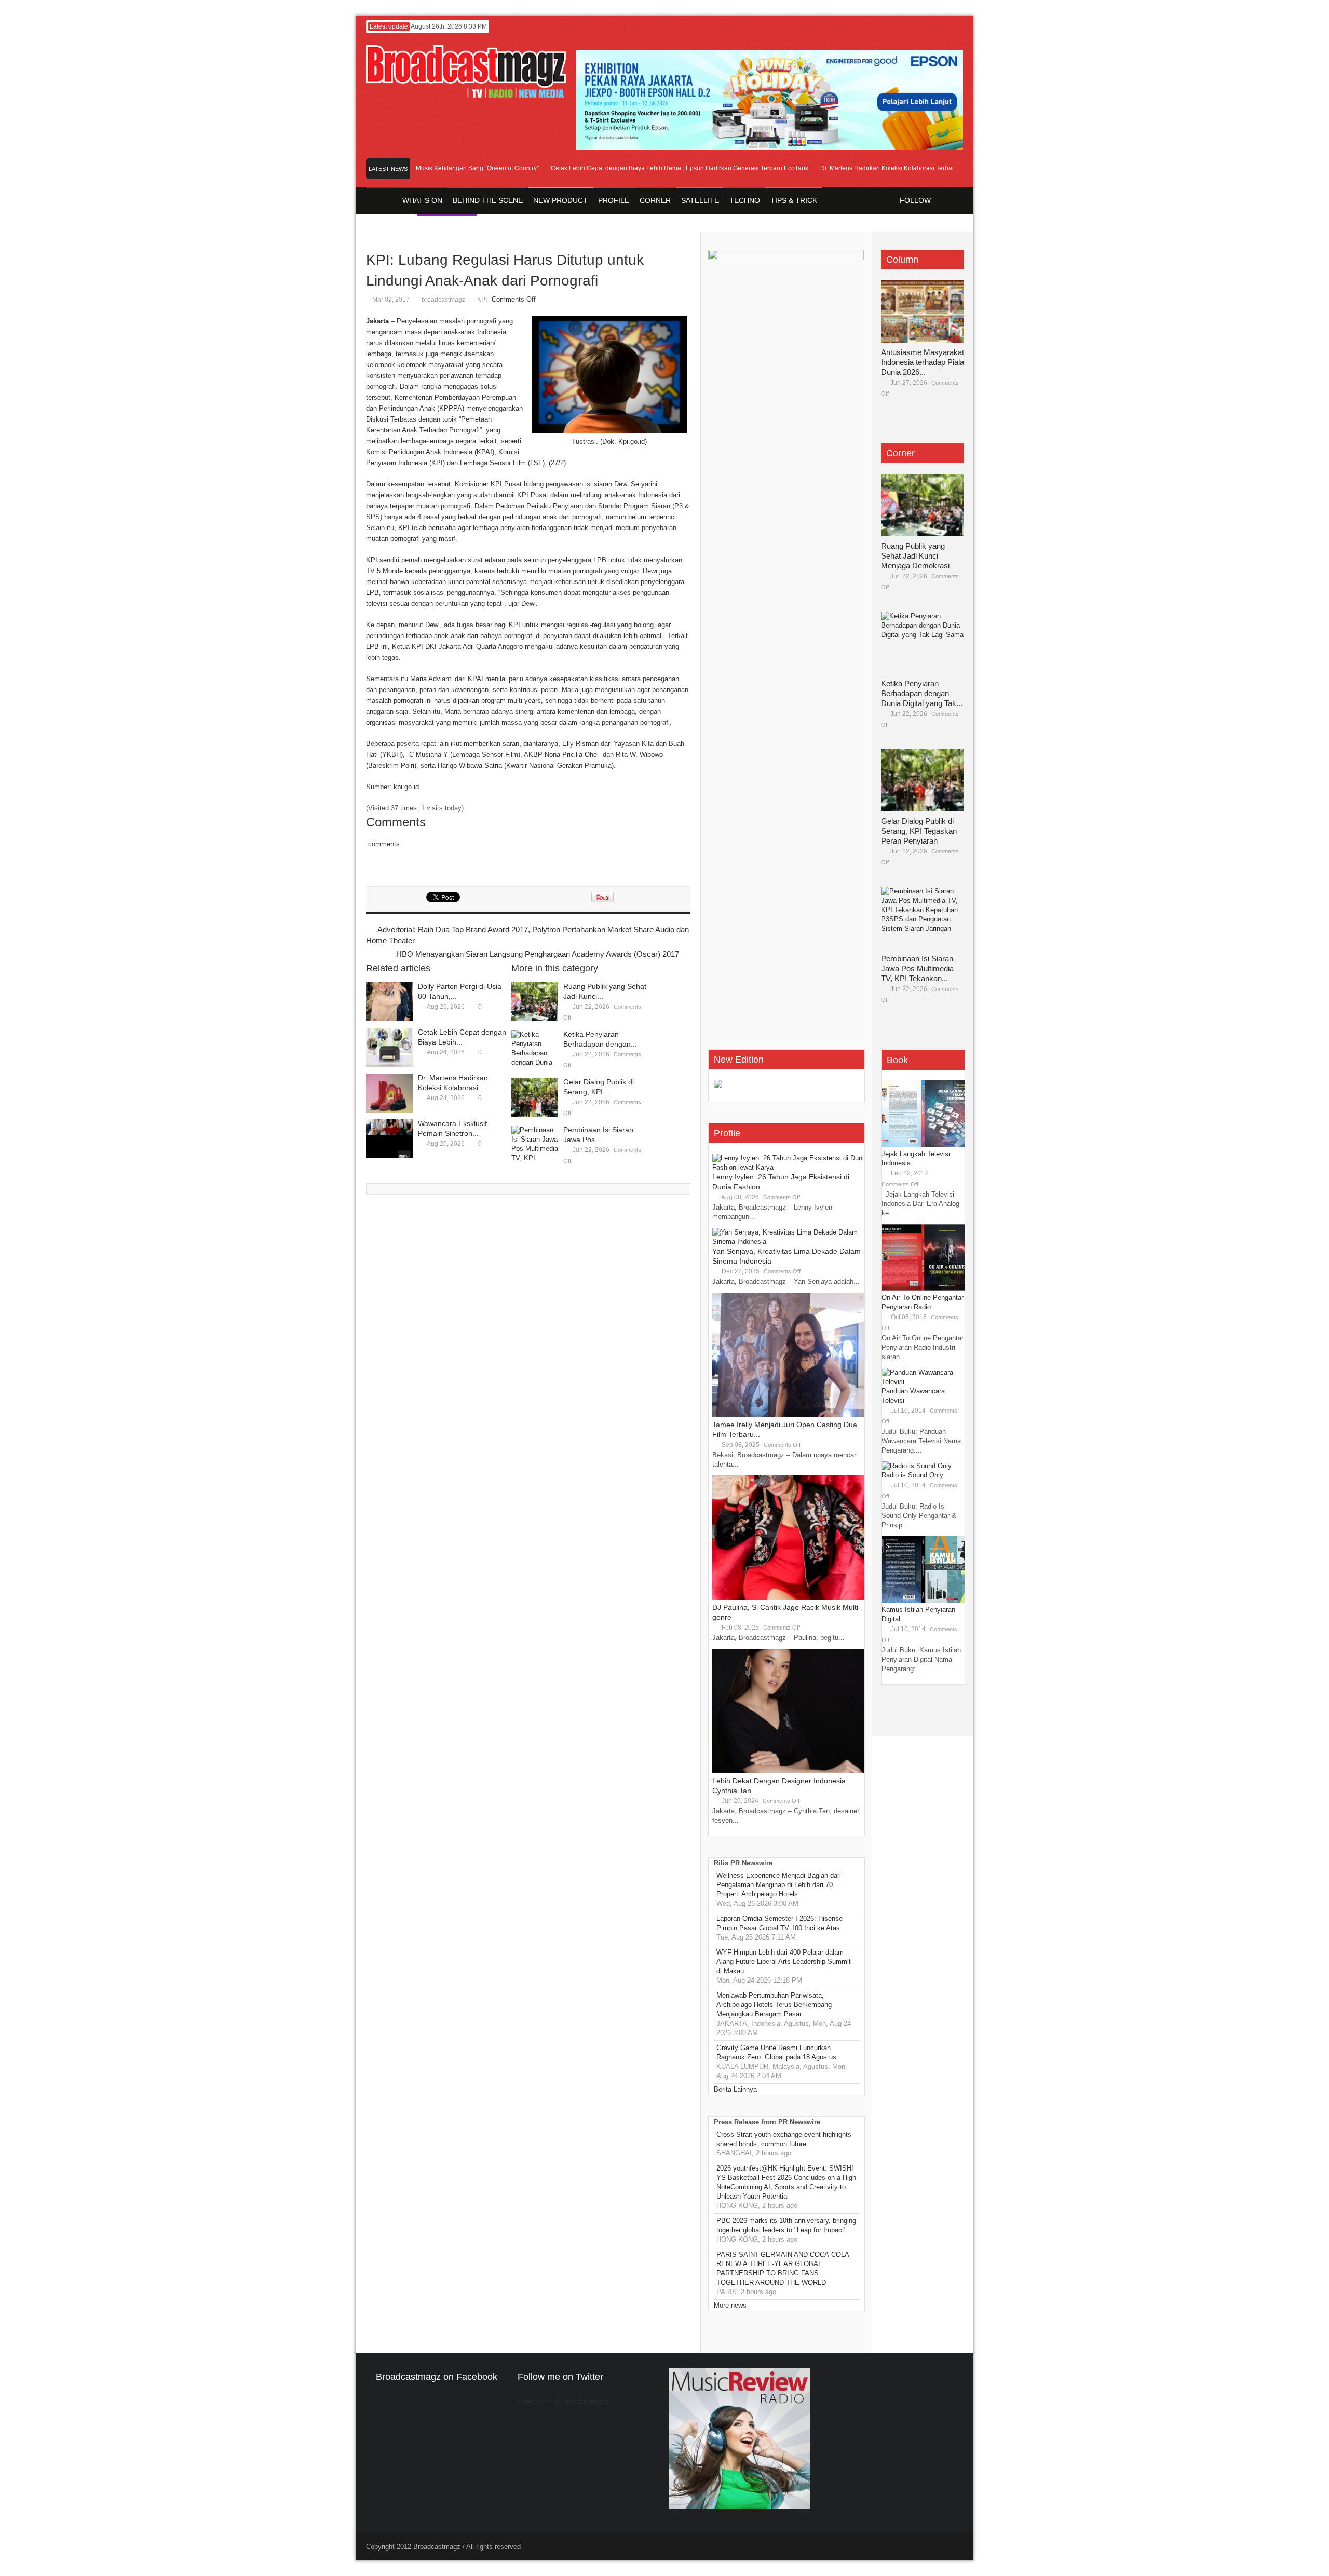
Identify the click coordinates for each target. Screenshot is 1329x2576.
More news (730, 2305)
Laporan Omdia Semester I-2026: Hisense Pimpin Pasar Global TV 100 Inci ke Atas (779, 1923)
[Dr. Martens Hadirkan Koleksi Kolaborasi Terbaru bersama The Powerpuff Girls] (389, 1093)
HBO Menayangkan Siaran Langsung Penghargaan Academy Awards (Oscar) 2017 (538, 954)
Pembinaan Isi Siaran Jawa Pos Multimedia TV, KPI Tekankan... (917, 968)
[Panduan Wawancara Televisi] (923, 1382)
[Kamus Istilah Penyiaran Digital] (923, 1600)
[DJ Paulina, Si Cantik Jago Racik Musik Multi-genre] (790, 1598)
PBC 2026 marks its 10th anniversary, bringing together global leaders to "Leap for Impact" (786, 2225)
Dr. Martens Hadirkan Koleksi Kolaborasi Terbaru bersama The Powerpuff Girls (894, 168)
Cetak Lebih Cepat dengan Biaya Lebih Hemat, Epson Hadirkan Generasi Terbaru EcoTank (643, 168)
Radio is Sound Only (912, 1475)
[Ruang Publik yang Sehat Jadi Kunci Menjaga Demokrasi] (535, 1002)
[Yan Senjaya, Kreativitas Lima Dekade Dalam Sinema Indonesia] (790, 1242)
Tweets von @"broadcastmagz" (565, 2401)
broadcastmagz (443, 300)
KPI (482, 300)
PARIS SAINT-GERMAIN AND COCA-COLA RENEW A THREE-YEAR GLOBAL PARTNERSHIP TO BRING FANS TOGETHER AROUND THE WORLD (783, 2268)
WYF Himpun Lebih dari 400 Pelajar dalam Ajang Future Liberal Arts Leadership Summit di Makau (784, 1962)
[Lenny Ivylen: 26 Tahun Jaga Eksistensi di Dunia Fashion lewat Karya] (790, 1167)
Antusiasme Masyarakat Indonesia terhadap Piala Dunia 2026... (923, 362)
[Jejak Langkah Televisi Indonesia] (923, 1144)
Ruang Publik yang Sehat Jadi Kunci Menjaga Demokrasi (915, 556)
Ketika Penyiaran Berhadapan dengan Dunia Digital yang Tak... (922, 693)
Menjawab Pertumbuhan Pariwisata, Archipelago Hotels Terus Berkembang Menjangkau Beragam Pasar (774, 2005)
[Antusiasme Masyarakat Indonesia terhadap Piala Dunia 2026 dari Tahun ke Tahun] (923, 311)
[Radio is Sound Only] (917, 1466)
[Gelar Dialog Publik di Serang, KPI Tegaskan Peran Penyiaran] (535, 1097)
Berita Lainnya (735, 2089)
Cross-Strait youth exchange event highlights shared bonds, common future (784, 2139)
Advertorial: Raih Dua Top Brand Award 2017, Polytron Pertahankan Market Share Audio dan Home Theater (527, 935)
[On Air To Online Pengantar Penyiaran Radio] (923, 1288)
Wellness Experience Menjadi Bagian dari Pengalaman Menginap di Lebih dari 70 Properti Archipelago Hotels (779, 1885)
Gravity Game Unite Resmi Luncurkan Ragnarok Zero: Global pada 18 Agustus (776, 2052)
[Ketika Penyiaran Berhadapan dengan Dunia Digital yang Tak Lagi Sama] (535, 1049)
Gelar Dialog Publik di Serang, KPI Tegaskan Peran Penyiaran (919, 831)
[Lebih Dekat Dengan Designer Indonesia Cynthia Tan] (790, 1771)
